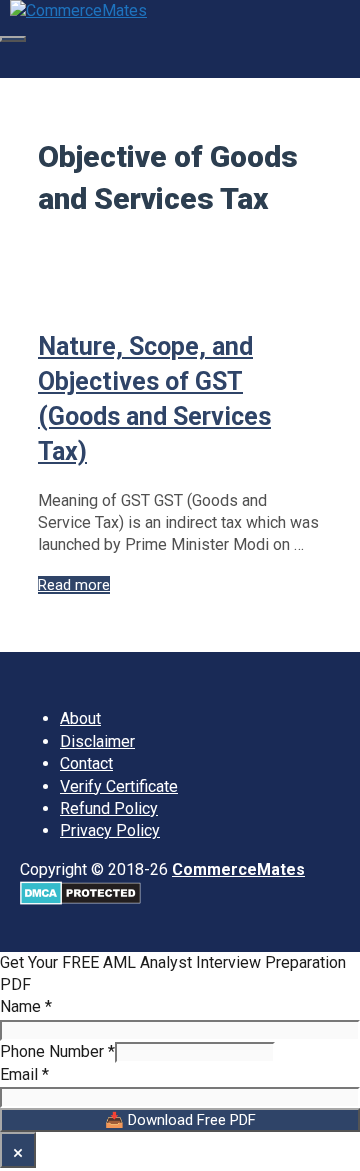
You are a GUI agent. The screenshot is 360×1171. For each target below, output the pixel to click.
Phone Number (57, 1051)
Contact (86, 763)
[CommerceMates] (78, 10)
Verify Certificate (119, 786)
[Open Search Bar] (11, 59)
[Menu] (13, 39)
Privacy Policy (110, 830)
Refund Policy (109, 808)
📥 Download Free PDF (180, 1120)
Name (26, 1006)
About (80, 718)
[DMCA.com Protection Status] (80, 899)
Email (24, 1074)
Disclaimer (97, 741)
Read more (74, 585)
